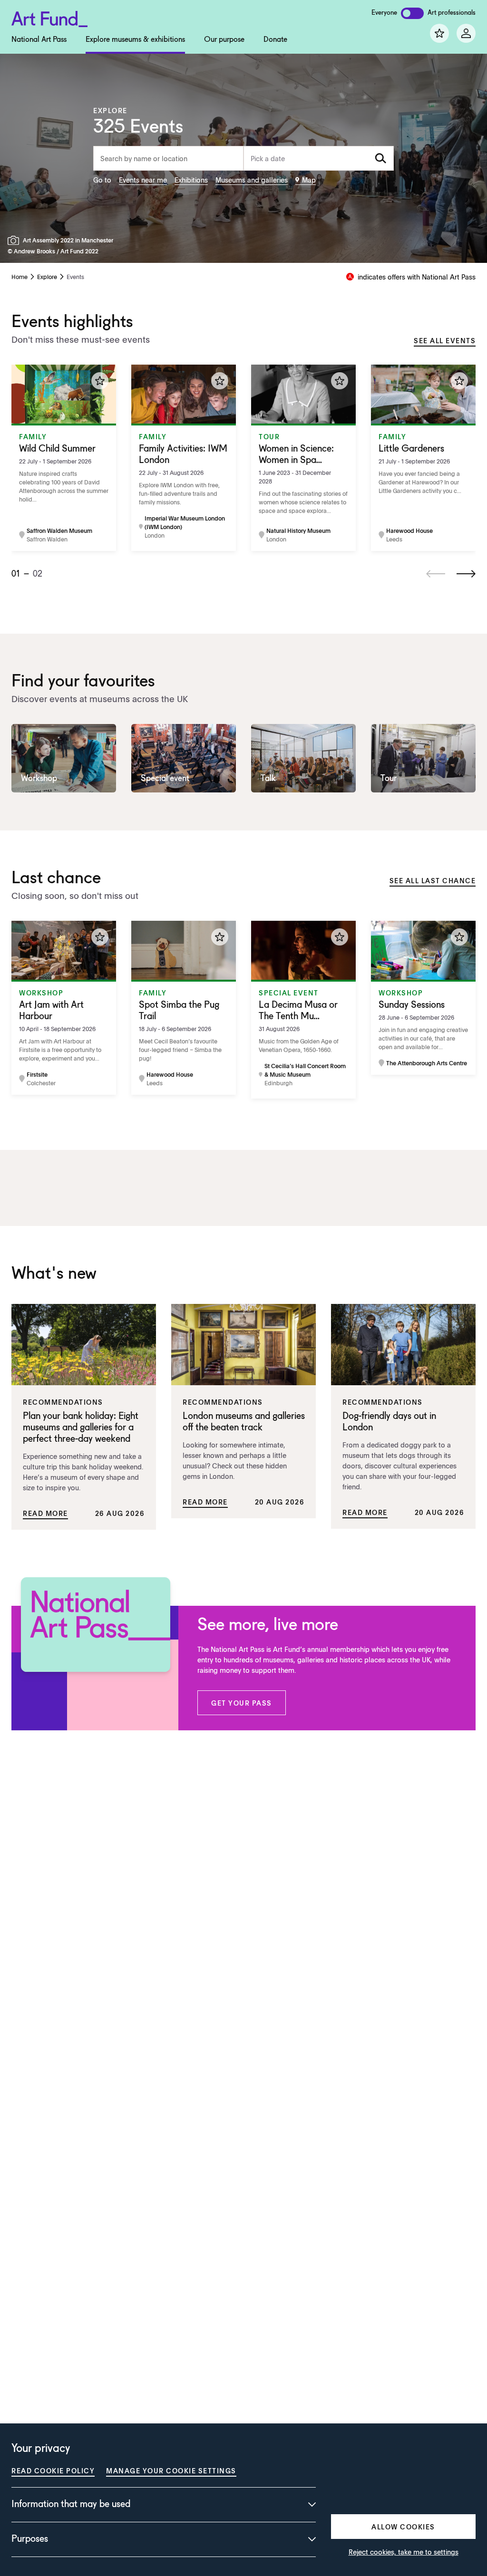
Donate (275, 40)
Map (309, 180)
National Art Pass (39, 40)
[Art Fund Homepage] (49, 17)
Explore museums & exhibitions (135, 40)
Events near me (143, 180)
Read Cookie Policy (53, 2470)
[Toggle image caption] (15, 240)
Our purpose (224, 40)
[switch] (412, 13)
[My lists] (439, 33)
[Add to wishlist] (100, 381)
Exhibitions (191, 180)
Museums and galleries (252, 180)
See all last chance (433, 880)
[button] (242, 1703)
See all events (445, 340)
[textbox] (319, 158)
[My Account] (466, 33)
